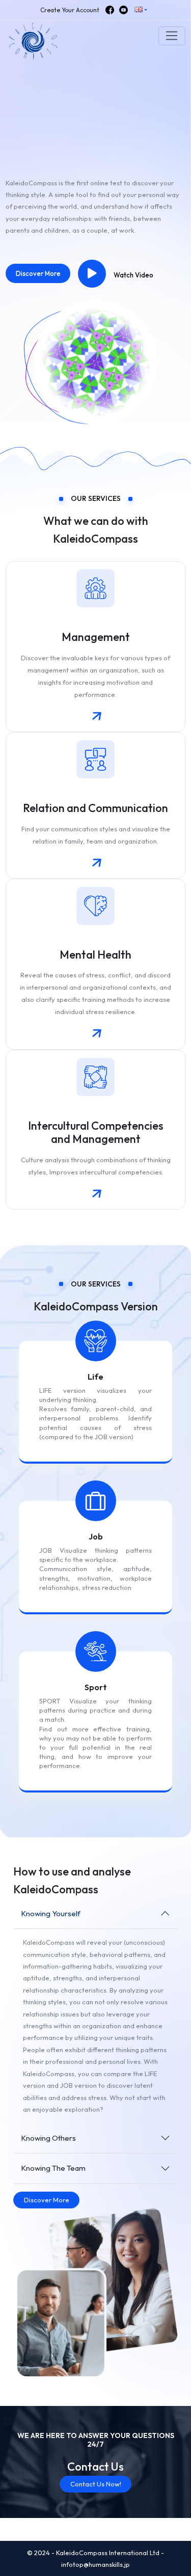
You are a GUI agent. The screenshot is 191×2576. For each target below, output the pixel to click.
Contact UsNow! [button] (96, 2484)
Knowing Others (48, 2138)
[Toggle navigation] (172, 36)
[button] (141, 10)
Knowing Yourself (51, 1913)
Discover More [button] (38, 273)
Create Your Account (70, 10)
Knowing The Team (53, 2168)
